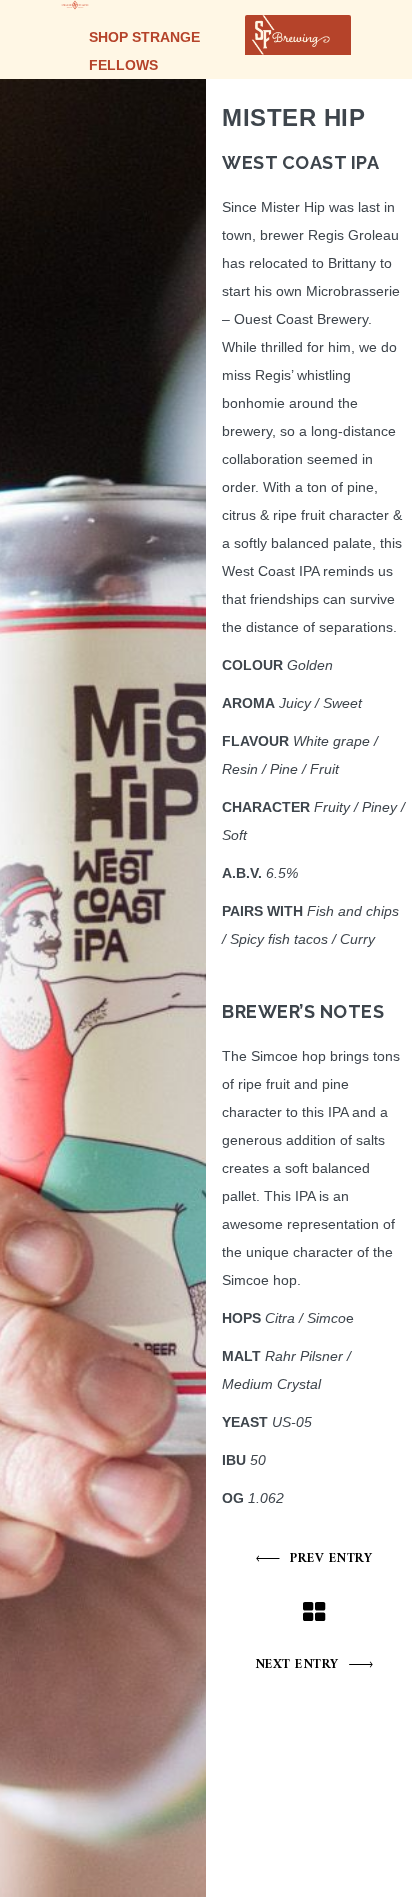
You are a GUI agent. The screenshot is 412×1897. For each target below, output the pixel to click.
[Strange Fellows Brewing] (75, 5)
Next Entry (297, 1664)
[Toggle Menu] (325, 35)
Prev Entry (331, 1558)
